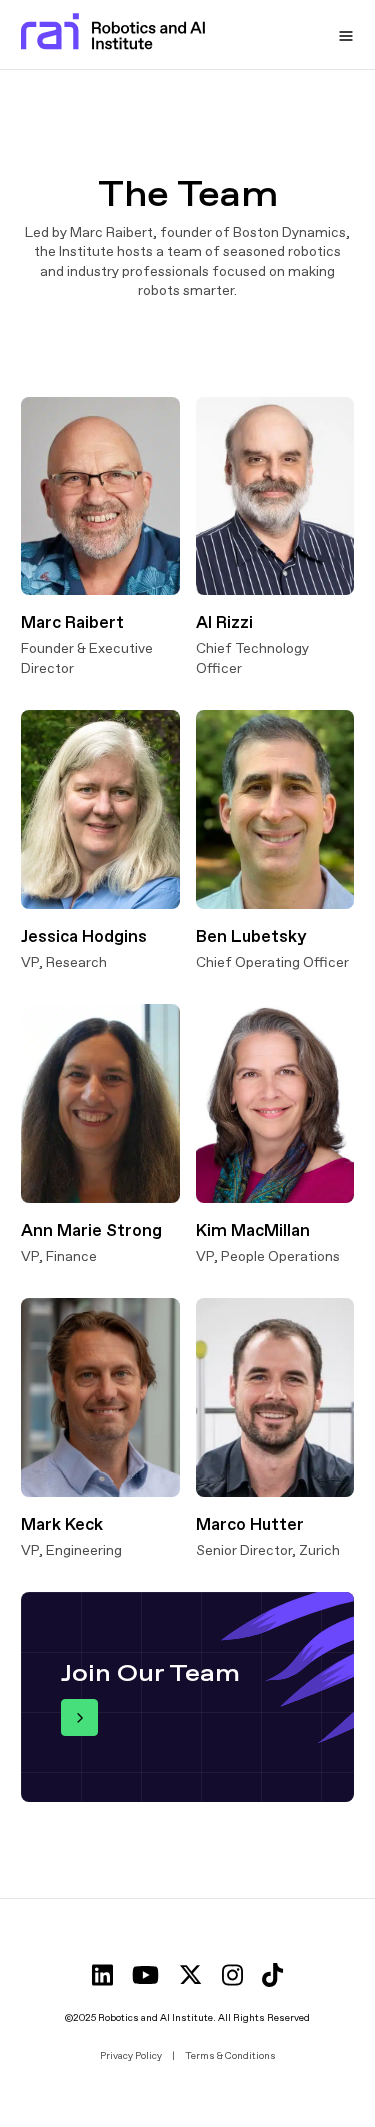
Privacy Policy (131, 2055)
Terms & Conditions (230, 2055)
